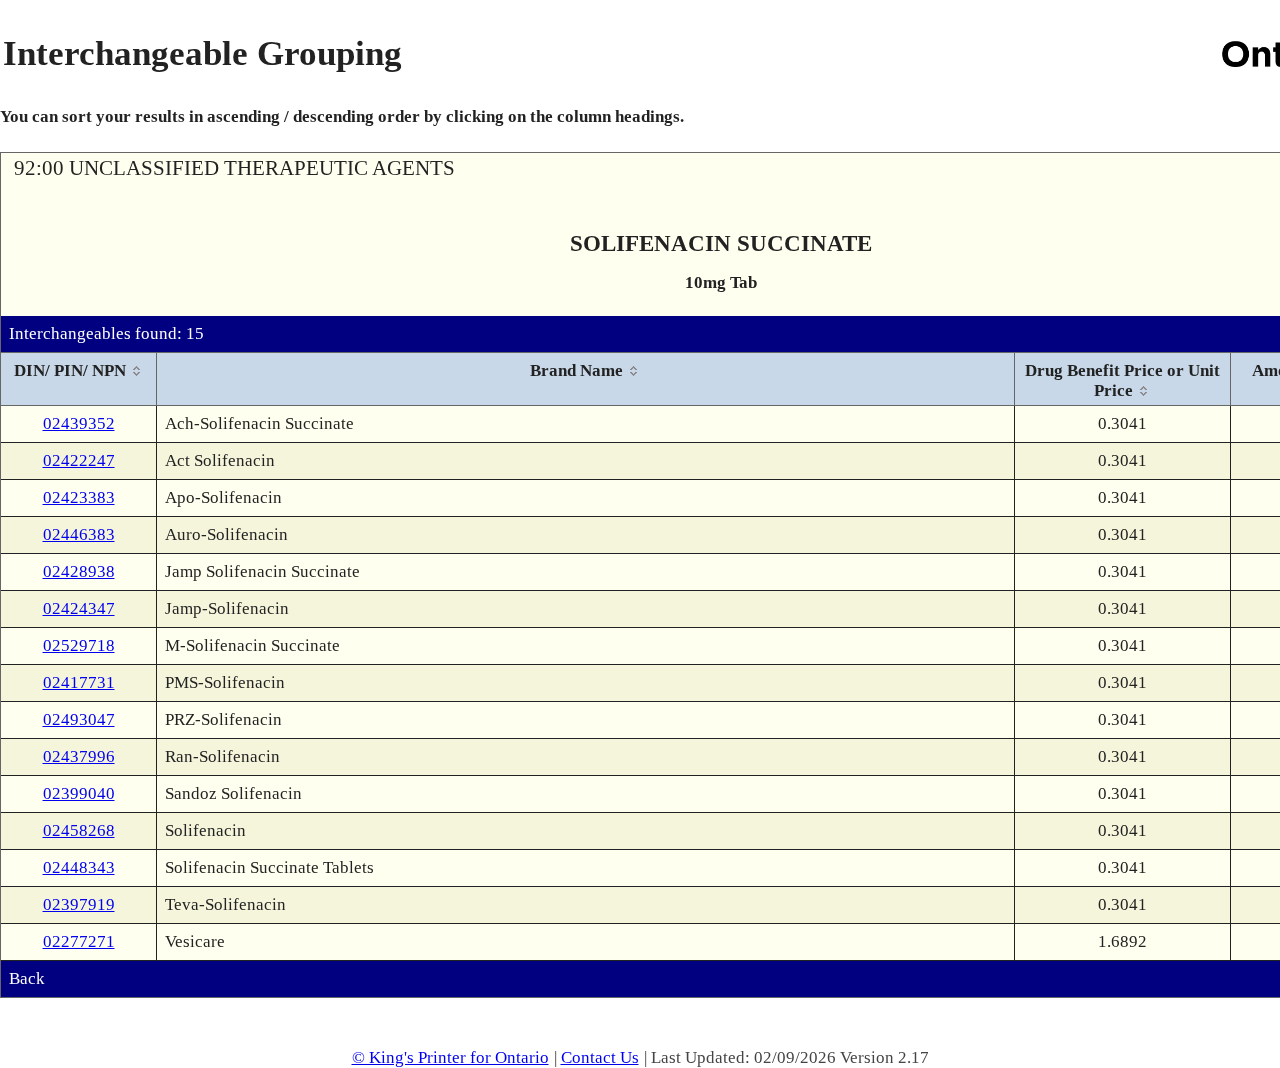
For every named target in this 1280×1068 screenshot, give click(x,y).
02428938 (79, 571)
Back (27, 978)
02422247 (79, 460)
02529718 (79, 645)
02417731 (79, 682)
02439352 (79, 423)
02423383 (79, 497)
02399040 (79, 793)
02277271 (79, 941)
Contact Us (600, 1057)
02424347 (79, 608)
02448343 (79, 867)
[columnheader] (79, 379)
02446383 (79, 534)
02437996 (79, 756)
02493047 (79, 719)
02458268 (79, 830)
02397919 (79, 904)
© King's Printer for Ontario (450, 1057)
